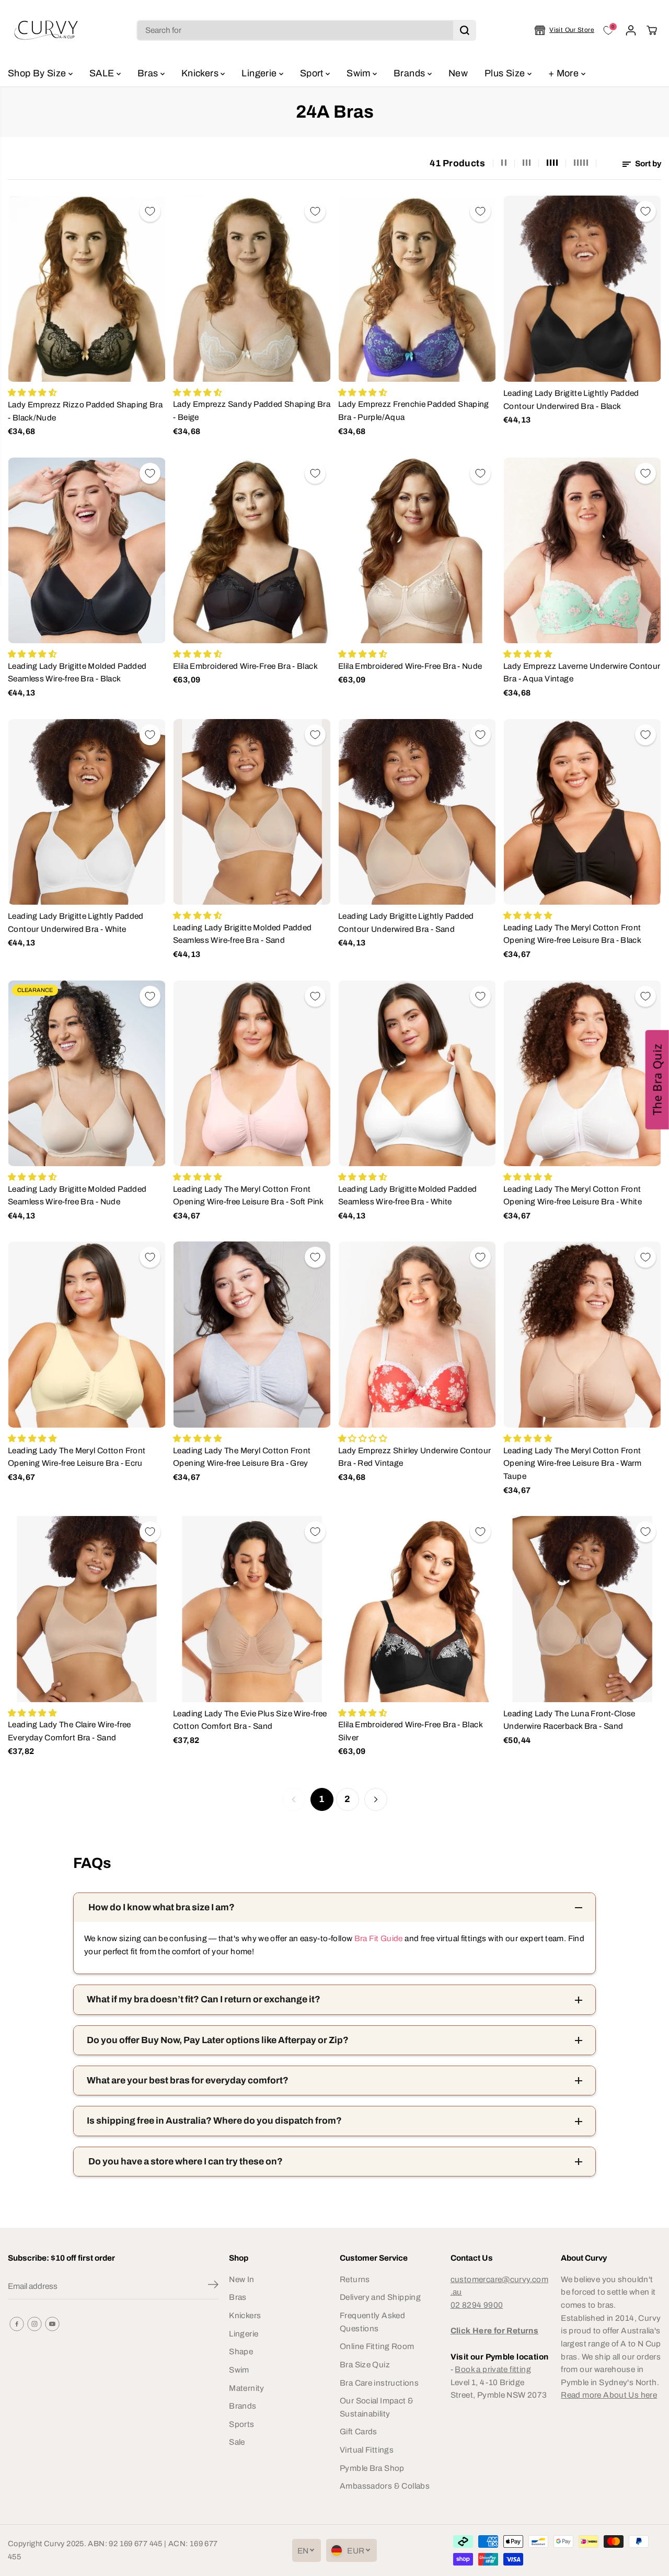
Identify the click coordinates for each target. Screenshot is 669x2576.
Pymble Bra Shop (372, 2468)
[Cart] (652, 30)
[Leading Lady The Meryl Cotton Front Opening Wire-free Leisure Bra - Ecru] (87, 1335)
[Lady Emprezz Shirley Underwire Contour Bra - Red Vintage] (417, 1335)
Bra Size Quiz (365, 2364)
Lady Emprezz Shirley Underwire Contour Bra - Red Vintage (415, 1457)
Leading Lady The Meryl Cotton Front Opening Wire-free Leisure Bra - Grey (242, 1457)
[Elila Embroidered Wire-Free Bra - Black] (252, 551)
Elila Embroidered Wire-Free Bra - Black (245, 666)
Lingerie (260, 73)
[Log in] (631, 30)
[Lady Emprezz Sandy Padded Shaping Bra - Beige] (252, 289)
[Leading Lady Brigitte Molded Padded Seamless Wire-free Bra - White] (417, 1074)
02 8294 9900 (477, 2305)
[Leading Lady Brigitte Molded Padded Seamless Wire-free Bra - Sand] (252, 812)
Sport (313, 73)
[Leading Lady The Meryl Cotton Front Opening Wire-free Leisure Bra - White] (582, 1074)
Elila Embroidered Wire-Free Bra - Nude (410, 666)
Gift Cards (359, 2431)
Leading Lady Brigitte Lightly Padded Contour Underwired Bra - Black (571, 400)
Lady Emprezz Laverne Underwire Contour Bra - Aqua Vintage (582, 673)
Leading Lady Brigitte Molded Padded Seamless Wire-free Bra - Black (77, 673)
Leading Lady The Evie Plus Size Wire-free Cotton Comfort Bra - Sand (250, 1720)
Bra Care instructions (379, 2383)
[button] (657, 1080)
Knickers (201, 73)
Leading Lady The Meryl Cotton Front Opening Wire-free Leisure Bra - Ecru (77, 1457)
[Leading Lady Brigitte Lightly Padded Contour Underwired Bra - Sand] (417, 812)
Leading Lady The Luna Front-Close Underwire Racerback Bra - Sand (569, 1720)
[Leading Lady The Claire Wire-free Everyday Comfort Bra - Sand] (87, 1609)
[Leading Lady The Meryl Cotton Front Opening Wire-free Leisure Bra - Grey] (252, 1335)
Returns (355, 2279)
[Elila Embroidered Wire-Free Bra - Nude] (417, 551)
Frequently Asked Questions (372, 2322)
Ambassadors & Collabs (385, 2486)
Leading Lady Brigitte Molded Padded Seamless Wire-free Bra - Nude (77, 1195)
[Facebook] (17, 2324)
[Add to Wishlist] (150, 211)
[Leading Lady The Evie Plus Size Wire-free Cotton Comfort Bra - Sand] (252, 1609)
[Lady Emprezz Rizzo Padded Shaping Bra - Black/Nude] (87, 289)
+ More (565, 73)
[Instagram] (34, 2324)
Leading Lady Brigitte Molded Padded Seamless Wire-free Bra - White (407, 1195)
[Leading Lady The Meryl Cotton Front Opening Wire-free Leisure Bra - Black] (582, 812)
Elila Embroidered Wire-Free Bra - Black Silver (410, 1731)
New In (241, 2279)
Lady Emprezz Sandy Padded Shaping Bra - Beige (252, 411)
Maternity (246, 2388)
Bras (149, 73)
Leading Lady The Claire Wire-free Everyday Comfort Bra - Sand (70, 1731)
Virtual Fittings (367, 2450)
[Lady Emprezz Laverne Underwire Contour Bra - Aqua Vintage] (582, 551)
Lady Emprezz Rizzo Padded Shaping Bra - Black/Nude (85, 411)
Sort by (647, 163)
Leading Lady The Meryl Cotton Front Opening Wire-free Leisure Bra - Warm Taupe (573, 1463)
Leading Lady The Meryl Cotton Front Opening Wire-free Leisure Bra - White (573, 1195)
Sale (237, 2442)
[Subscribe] (213, 2286)
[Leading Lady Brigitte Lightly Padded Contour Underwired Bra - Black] (582, 289)
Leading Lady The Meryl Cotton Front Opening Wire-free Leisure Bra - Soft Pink (249, 1195)
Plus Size (506, 73)
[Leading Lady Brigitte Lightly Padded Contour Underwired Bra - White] (87, 812)
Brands (411, 73)
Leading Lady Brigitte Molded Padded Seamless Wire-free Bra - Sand (242, 934)
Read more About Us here (609, 2395)
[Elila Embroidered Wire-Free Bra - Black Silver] (417, 1609)
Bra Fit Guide (377, 1938)
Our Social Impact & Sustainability (377, 2407)
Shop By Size (38, 73)
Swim (360, 73)
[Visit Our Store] (564, 30)
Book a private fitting (493, 2369)
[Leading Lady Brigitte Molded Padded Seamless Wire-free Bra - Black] (87, 551)
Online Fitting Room (377, 2346)
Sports (241, 2424)
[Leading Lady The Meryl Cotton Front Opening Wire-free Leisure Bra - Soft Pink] (252, 1074)
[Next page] (376, 1799)
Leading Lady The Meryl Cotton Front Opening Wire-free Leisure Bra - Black (572, 934)
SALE (103, 73)
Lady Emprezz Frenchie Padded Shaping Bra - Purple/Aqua (414, 411)
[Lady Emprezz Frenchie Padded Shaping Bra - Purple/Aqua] (417, 289)
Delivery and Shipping (380, 2297)
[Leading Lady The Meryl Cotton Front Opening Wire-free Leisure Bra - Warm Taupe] (582, 1335)
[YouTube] (52, 2324)
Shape (241, 2351)
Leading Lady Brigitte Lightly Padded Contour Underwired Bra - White (76, 922)
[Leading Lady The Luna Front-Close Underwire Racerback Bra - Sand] (582, 1609)
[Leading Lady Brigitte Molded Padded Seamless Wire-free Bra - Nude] (87, 1074)
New (458, 73)
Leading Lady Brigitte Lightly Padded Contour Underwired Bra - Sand (406, 922)
